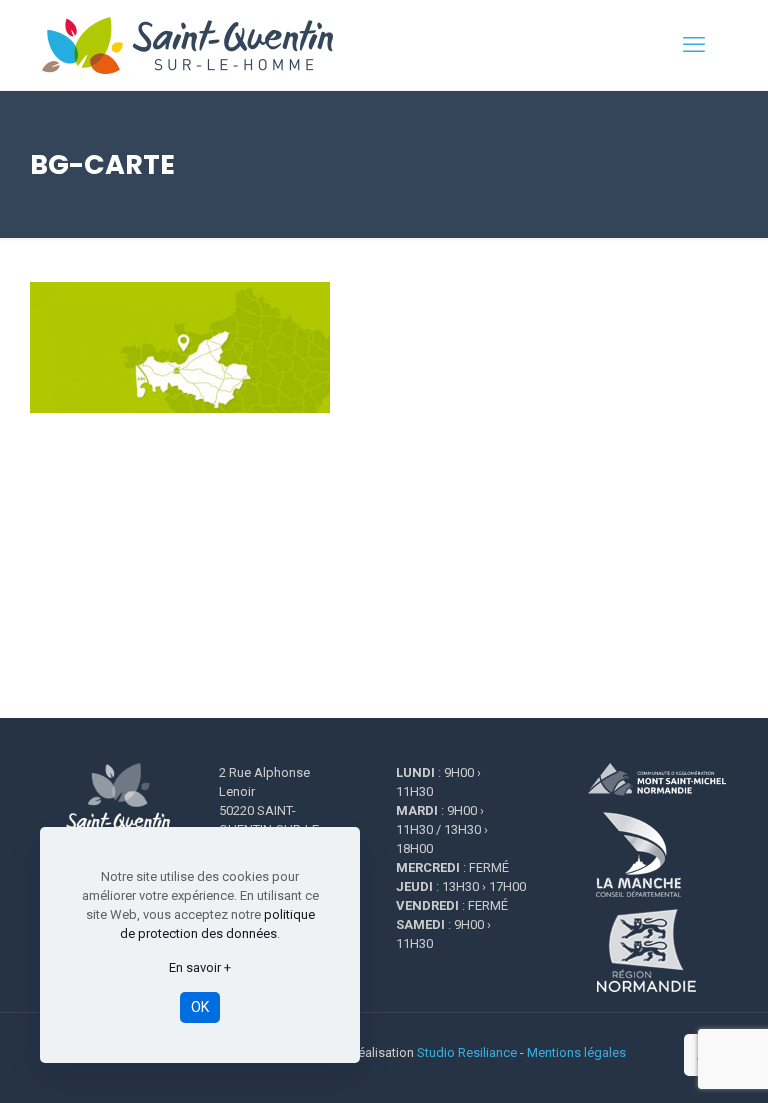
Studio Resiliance (467, 1052)
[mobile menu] (694, 45)
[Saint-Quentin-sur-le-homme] (201, 45)
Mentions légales (576, 1052)
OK (200, 1007)
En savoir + (200, 967)
